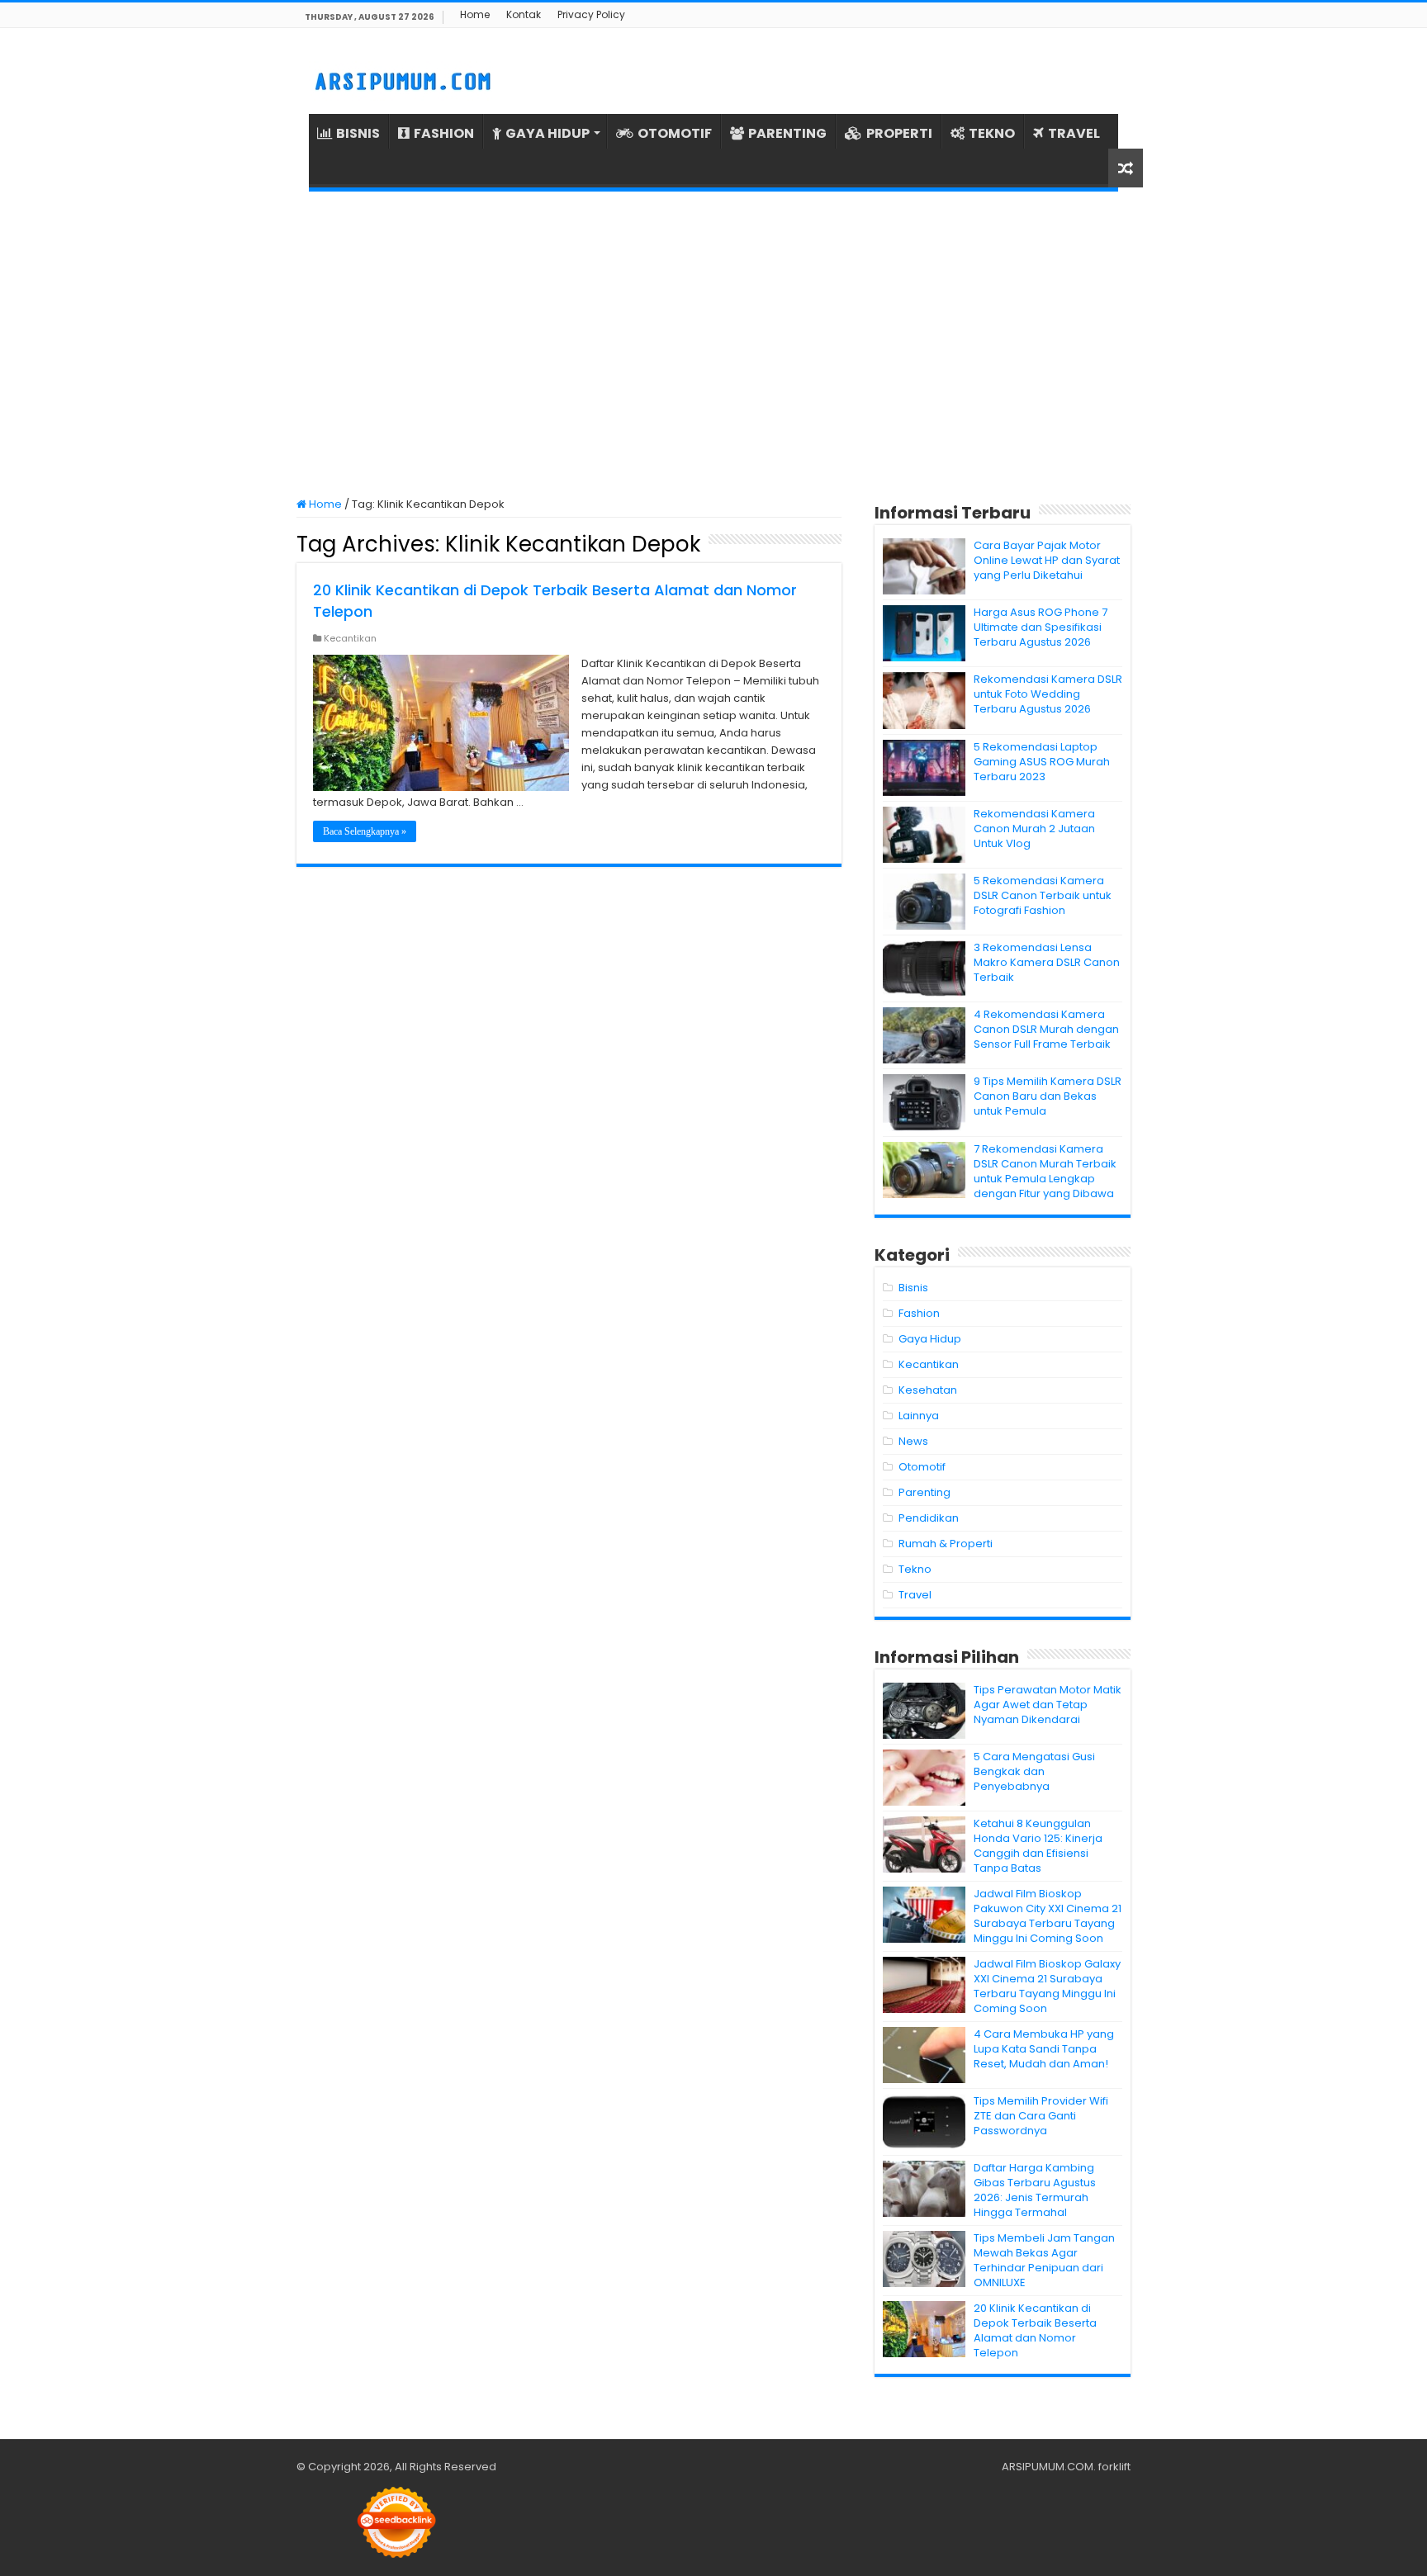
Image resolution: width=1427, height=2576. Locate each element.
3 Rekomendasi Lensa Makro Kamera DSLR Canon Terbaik (1047, 962)
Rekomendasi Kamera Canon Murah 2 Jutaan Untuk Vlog (1034, 829)
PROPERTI (899, 133)
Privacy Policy (591, 14)
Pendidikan (929, 1518)
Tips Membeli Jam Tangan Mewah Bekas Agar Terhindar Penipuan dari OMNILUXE (1044, 2260)
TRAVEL (1074, 133)
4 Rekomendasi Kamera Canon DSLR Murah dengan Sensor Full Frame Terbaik (1046, 1029)
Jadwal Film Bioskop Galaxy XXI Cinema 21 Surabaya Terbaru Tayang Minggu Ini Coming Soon (1047, 1986)
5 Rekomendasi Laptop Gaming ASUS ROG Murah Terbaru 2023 (1042, 762)
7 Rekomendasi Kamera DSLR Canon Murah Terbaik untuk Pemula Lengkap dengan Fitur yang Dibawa (1045, 1171)
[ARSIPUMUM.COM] (401, 79)
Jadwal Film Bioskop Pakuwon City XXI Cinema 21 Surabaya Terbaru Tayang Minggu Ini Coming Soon (1048, 1916)
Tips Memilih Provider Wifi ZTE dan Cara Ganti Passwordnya (1041, 2116)
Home (475, 14)
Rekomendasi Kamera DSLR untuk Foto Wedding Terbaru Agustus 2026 (1048, 694)
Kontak (524, 14)
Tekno (915, 1569)
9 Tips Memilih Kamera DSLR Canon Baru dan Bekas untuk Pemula (1048, 1096)
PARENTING (787, 133)
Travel (915, 1595)
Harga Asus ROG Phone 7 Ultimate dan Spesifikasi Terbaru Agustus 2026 (1041, 627)
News (913, 1441)
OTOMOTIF (675, 133)
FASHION (444, 133)
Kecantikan (350, 638)
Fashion (919, 1313)
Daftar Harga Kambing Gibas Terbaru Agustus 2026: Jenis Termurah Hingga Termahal (1035, 2190)
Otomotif (922, 1467)
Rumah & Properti (946, 1544)
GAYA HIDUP (548, 133)
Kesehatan (928, 1390)
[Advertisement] (713, 344)
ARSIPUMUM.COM (1048, 2467)
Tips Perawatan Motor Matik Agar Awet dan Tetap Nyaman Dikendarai (1048, 1705)
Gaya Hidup (930, 1339)
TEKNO (992, 133)
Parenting (924, 1492)
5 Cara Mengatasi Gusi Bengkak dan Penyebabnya (1034, 1771)
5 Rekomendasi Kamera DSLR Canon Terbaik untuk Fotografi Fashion (1043, 895)
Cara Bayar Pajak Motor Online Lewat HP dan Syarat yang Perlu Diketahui (1047, 560)
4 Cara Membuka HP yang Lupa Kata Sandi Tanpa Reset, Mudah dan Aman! (1044, 2049)
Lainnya (919, 1416)
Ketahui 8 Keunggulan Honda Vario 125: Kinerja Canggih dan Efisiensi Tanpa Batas (1038, 1846)
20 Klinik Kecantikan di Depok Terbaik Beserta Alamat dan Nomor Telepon (1035, 2330)
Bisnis (913, 1288)
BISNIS (358, 133)
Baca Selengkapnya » (365, 831)
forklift (1114, 2467)
